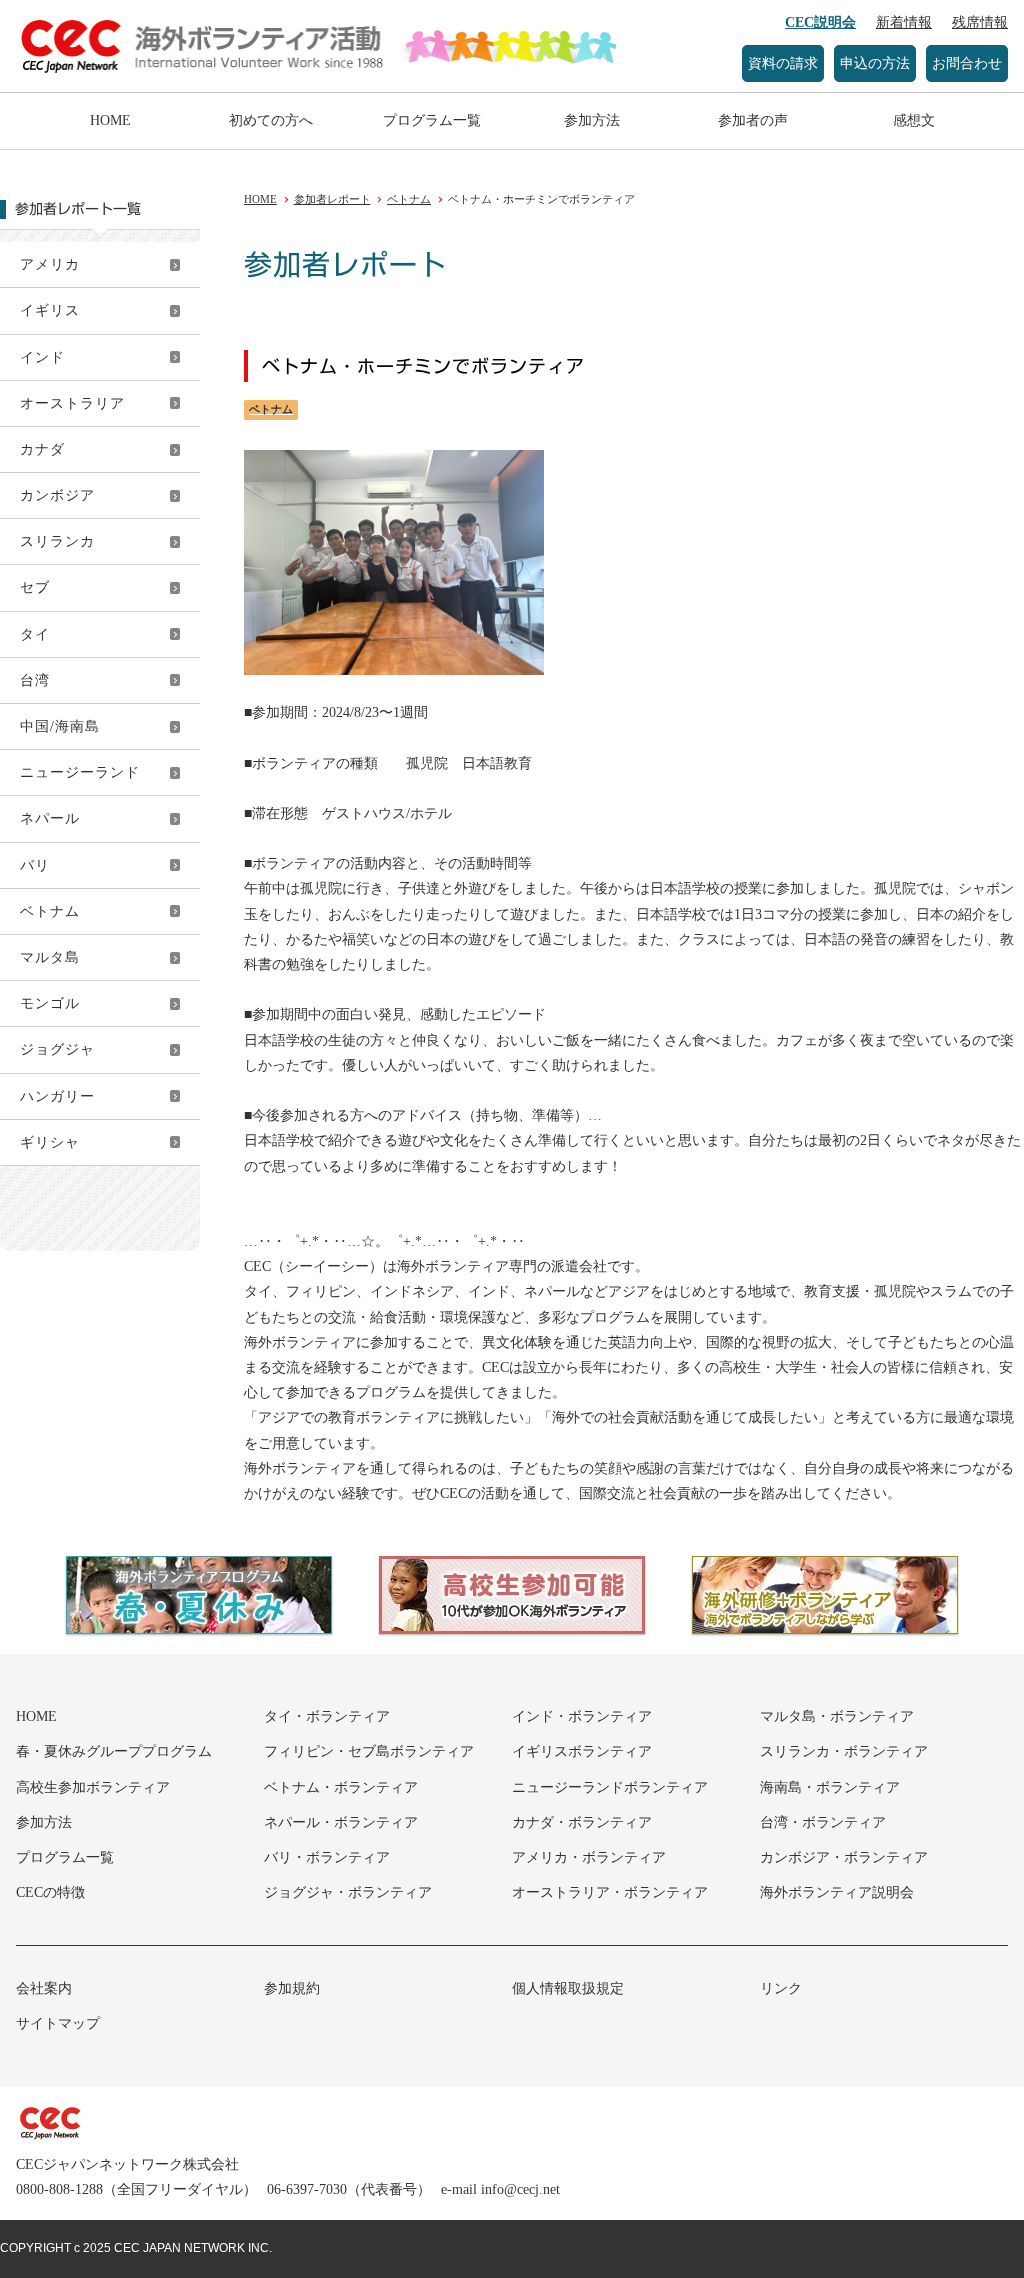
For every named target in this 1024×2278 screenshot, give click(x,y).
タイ (35, 634)
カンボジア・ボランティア (844, 1857)
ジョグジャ (57, 1049)
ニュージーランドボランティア (610, 1787)
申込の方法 (875, 63)
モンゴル (50, 1003)
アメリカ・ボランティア (589, 1857)
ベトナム (50, 911)
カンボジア (57, 495)
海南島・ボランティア (830, 1787)
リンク (781, 1988)
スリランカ (57, 541)
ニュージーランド (80, 772)
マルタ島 (50, 957)
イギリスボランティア (582, 1751)
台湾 (35, 680)
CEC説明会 (820, 22)
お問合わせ (967, 63)
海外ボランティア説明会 (837, 1892)
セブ (35, 587)
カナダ (42, 449)
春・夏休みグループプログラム (114, 1751)
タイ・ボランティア (327, 1716)
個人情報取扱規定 (568, 1988)
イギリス (50, 310)
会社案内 (44, 1988)
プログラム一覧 (432, 120)
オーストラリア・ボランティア (610, 1892)
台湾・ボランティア (823, 1822)
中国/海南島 (60, 726)
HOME (110, 120)
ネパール (50, 818)
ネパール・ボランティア (341, 1822)
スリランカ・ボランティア (844, 1751)
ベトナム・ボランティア (341, 1787)
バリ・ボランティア (327, 1857)
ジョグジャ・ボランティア (348, 1892)
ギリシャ (50, 1142)
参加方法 (592, 120)
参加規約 (292, 1988)
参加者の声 (753, 120)
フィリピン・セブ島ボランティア (369, 1751)
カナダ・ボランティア (582, 1822)
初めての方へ (271, 120)
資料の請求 (783, 63)
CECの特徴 (50, 1892)
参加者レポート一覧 (78, 209)
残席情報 (980, 22)
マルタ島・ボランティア (837, 1716)
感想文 (914, 120)
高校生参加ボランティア (93, 1787)
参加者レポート (332, 199)
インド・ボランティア (582, 1716)
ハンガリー (57, 1096)
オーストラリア (72, 403)
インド (42, 357)
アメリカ (50, 264)
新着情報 (904, 22)
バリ (35, 865)
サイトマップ (58, 2023)
